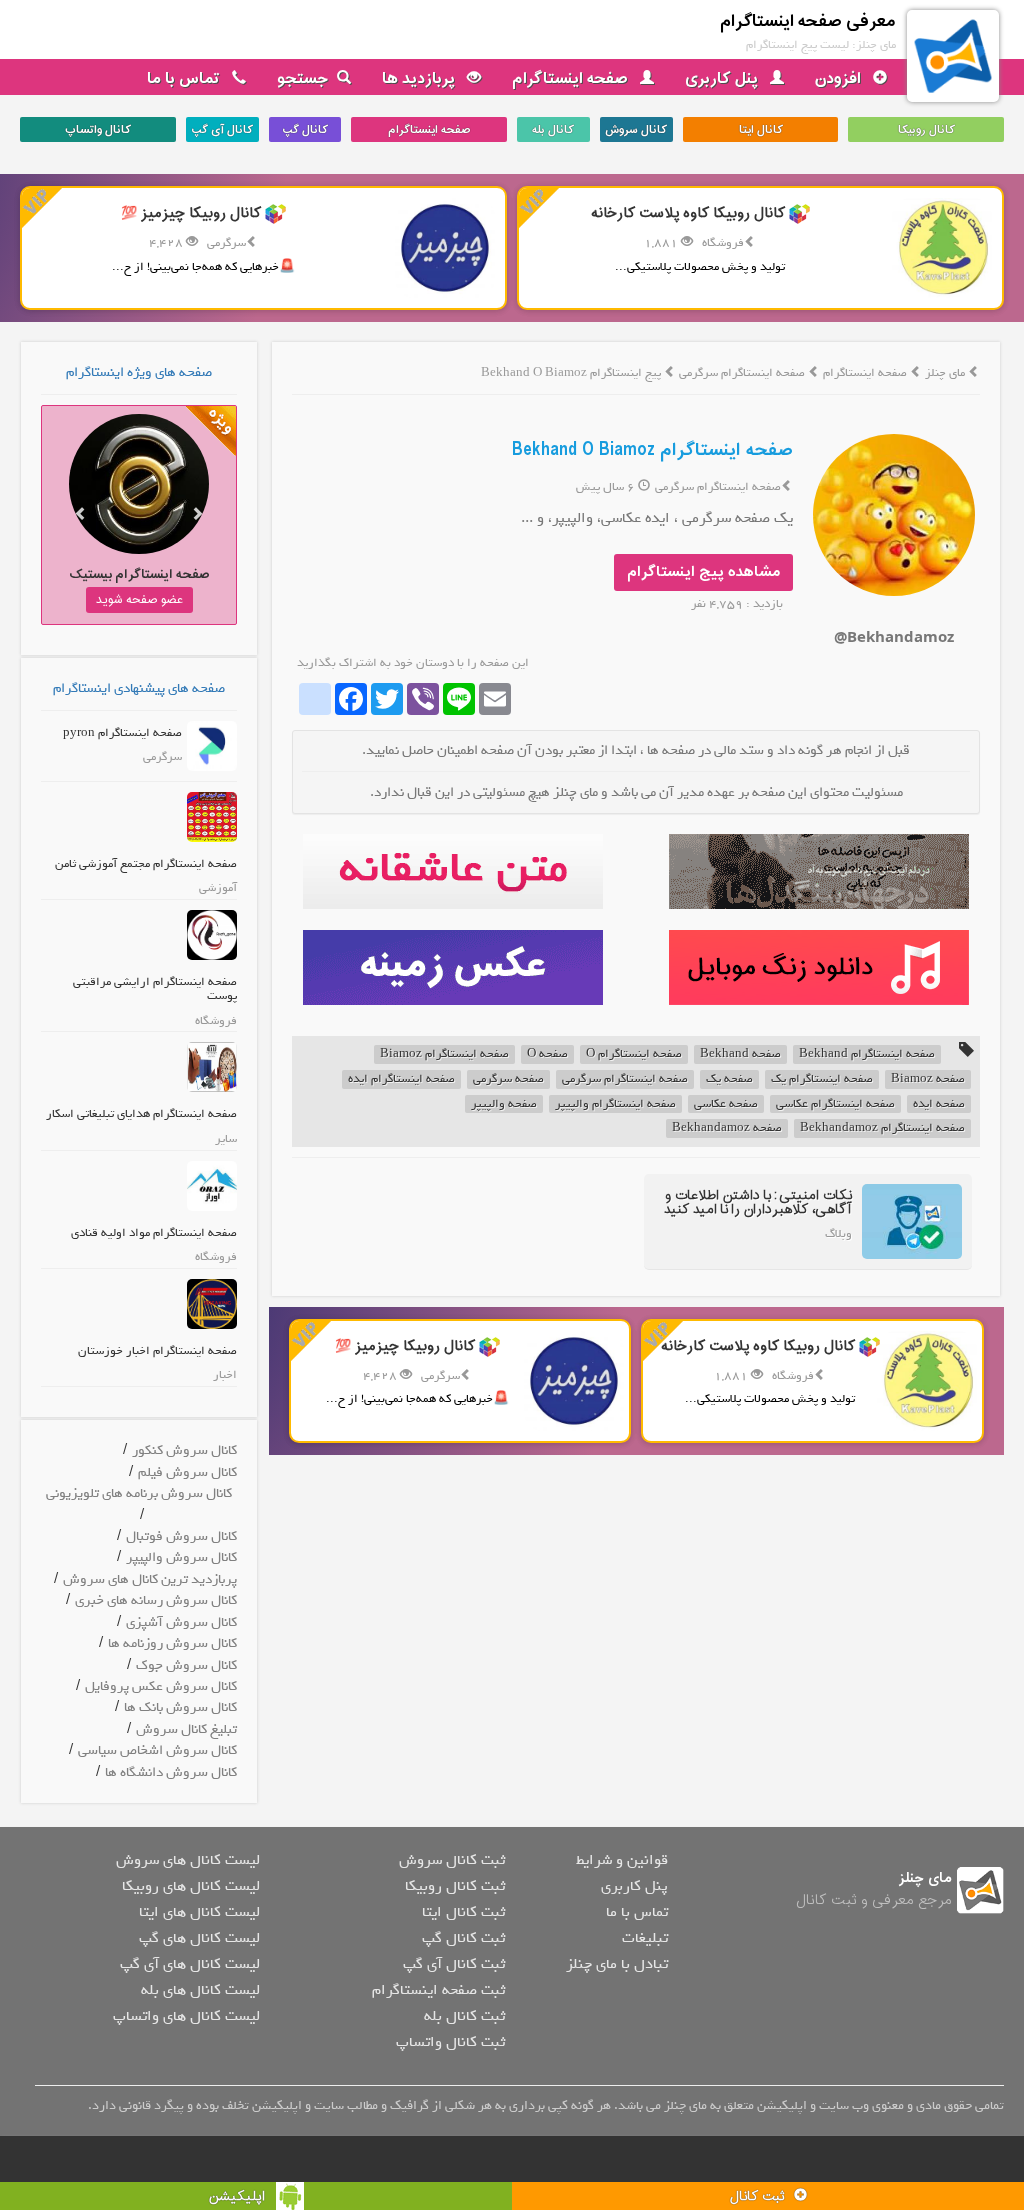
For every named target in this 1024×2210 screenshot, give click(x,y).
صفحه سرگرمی (508, 1079)
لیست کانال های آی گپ (190, 1964)
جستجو (303, 79)
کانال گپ (305, 130)
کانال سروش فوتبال (181, 1536)
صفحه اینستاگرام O (634, 1054)
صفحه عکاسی (726, 1104)
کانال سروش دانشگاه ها (171, 1772)
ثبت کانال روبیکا (455, 1886)
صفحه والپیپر (504, 1104)
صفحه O (547, 1054)
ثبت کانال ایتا (463, 1912)
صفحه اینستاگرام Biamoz (444, 1054)
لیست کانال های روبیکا (191, 1886)
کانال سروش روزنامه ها (172, 1643)
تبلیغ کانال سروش (186, 1729)
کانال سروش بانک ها (180, 1707)
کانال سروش (636, 130)
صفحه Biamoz (928, 1079)
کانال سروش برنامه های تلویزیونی (139, 1493)
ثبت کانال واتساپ (450, 2042)
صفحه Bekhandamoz (727, 1128)
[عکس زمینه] (453, 967)
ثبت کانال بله (464, 2016)
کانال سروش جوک (186, 1665)
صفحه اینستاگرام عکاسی (835, 1104)
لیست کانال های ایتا (199, 1912)
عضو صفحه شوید (139, 600)
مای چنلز (945, 373)
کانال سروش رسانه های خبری (156, 1600)
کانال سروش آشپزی (181, 1622)
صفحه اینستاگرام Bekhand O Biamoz (652, 450)
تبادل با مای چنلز (617, 1964)
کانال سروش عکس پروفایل (161, 1686)
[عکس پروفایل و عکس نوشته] (819, 871)
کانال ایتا (761, 130)
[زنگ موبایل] (819, 967)
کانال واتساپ (98, 130)
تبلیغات (645, 1938)
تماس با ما (185, 79)
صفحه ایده (939, 1104)
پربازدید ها (420, 79)
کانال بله (553, 130)
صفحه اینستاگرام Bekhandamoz (882, 1128)
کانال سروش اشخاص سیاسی (157, 1750)
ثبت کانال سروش (452, 1860)
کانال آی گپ (222, 130)
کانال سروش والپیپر (181, 1557)
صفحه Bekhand (740, 1054)
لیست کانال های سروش (188, 1860)
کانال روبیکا (926, 130)
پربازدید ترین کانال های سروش (150, 1579)
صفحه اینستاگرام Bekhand (867, 1054)
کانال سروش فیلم (187, 1472)
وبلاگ (838, 1234)
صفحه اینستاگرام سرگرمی (743, 373)
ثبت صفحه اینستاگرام (438, 1990)
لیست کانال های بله (200, 1990)
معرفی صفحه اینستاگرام (808, 21)
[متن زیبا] (453, 871)
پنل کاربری (723, 79)
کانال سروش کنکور (184, 1450)
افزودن (840, 79)
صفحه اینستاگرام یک (822, 1079)
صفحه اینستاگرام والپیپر (615, 1104)
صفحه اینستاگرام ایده (401, 1079)
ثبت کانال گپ (463, 1938)
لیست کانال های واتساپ (186, 2016)
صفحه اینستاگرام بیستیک (139, 574)
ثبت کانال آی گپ (454, 1964)
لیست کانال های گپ (199, 1938)
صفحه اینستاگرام (572, 79)
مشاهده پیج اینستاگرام (703, 572)
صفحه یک (729, 1079)
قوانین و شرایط (622, 1860)
